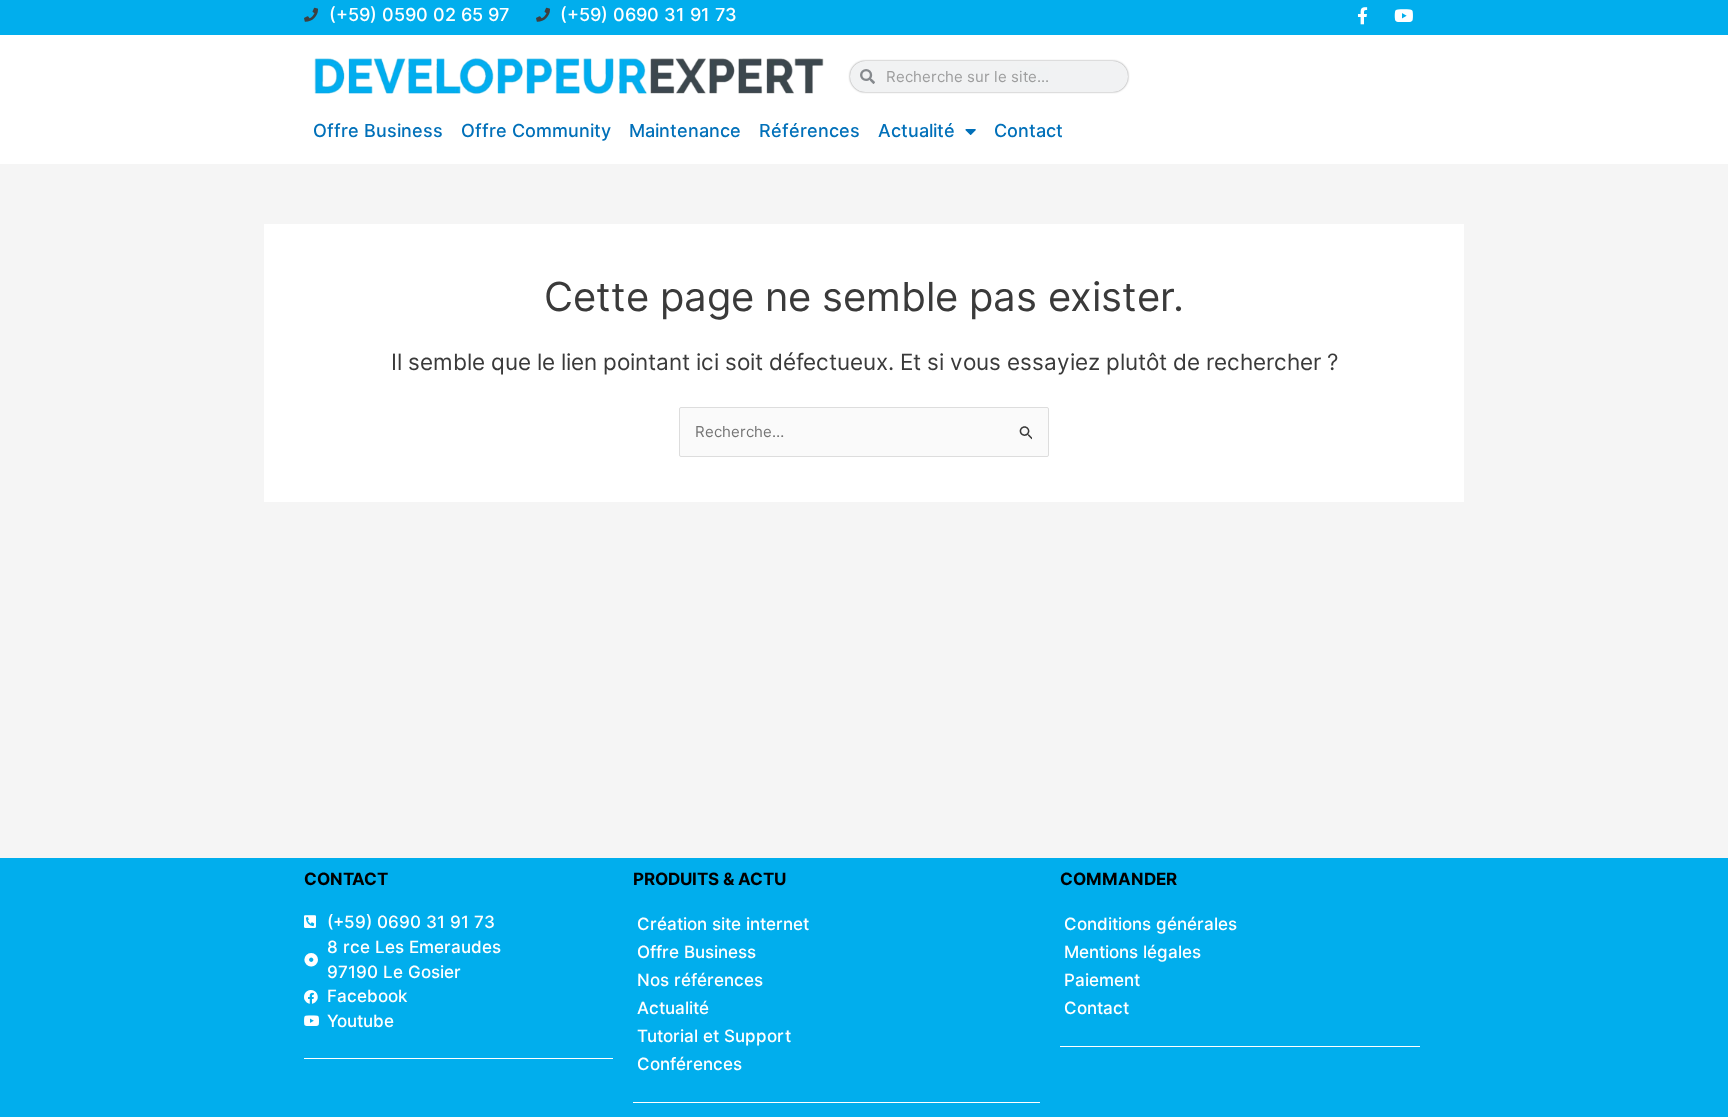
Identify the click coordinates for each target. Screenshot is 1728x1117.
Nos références (700, 980)
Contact (1028, 130)
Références (809, 130)
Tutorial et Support (714, 1036)
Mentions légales (1132, 952)
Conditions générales (1150, 924)
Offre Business (378, 130)
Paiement (1102, 980)
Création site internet (723, 924)
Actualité (916, 130)
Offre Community (536, 130)
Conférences (689, 1064)
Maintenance (685, 130)
